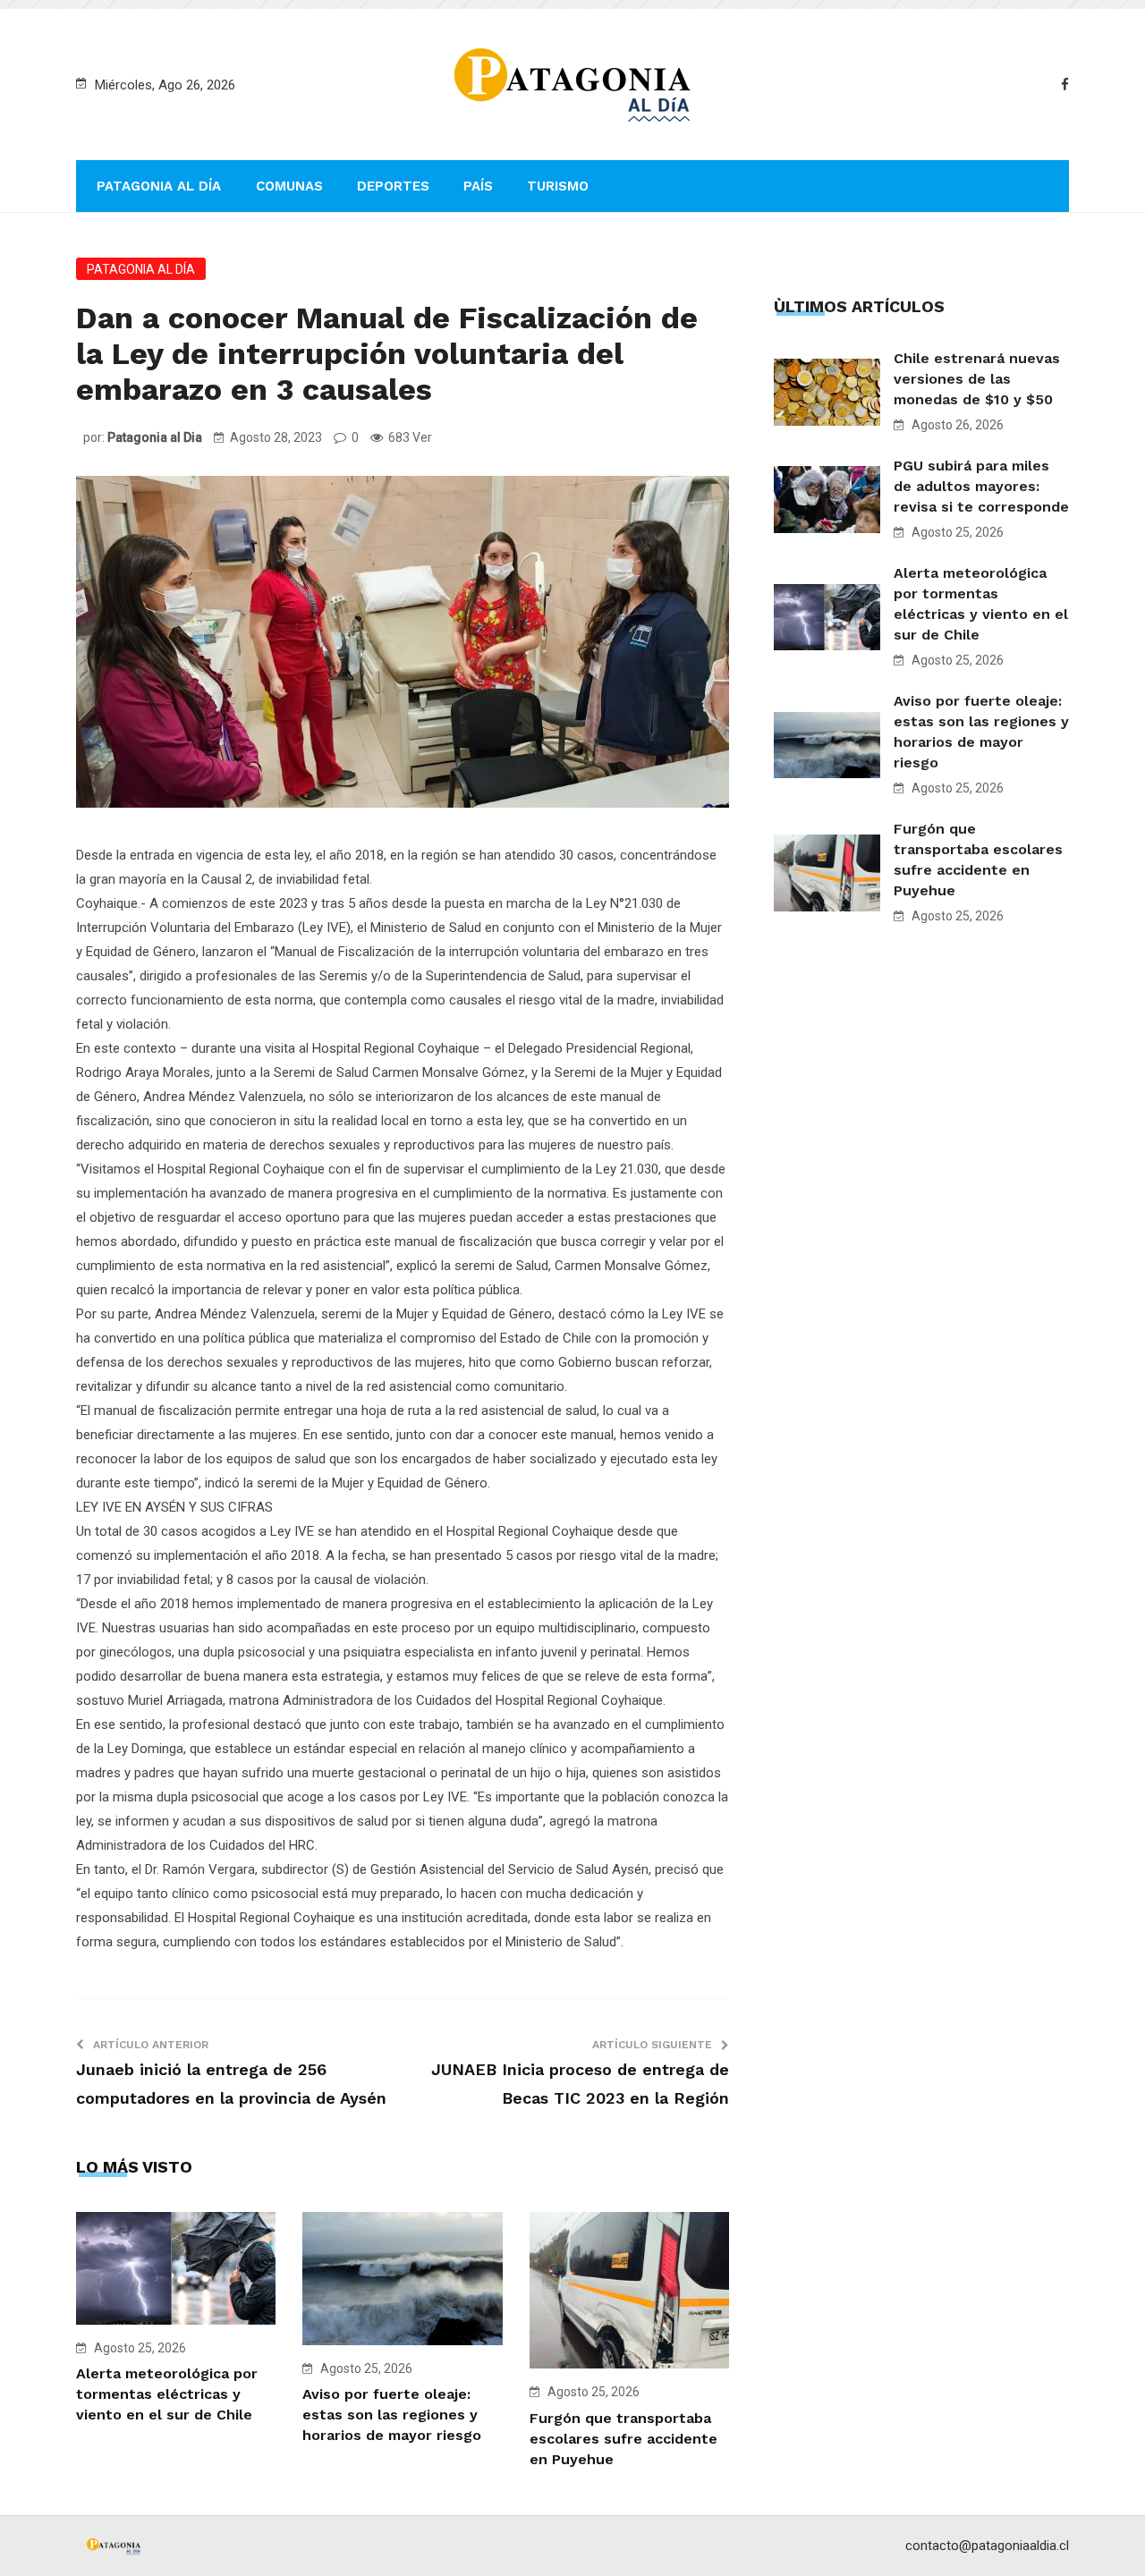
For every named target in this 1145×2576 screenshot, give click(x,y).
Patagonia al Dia (155, 437)
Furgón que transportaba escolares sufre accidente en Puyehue (623, 2439)
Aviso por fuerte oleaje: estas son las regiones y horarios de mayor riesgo (392, 2415)
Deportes (393, 186)
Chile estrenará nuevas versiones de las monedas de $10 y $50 (977, 379)
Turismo (558, 186)
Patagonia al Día (159, 186)
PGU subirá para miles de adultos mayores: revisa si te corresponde (981, 486)
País (478, 186)
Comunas (289, 186)
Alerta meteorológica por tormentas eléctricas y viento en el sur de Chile (167, 2394)
